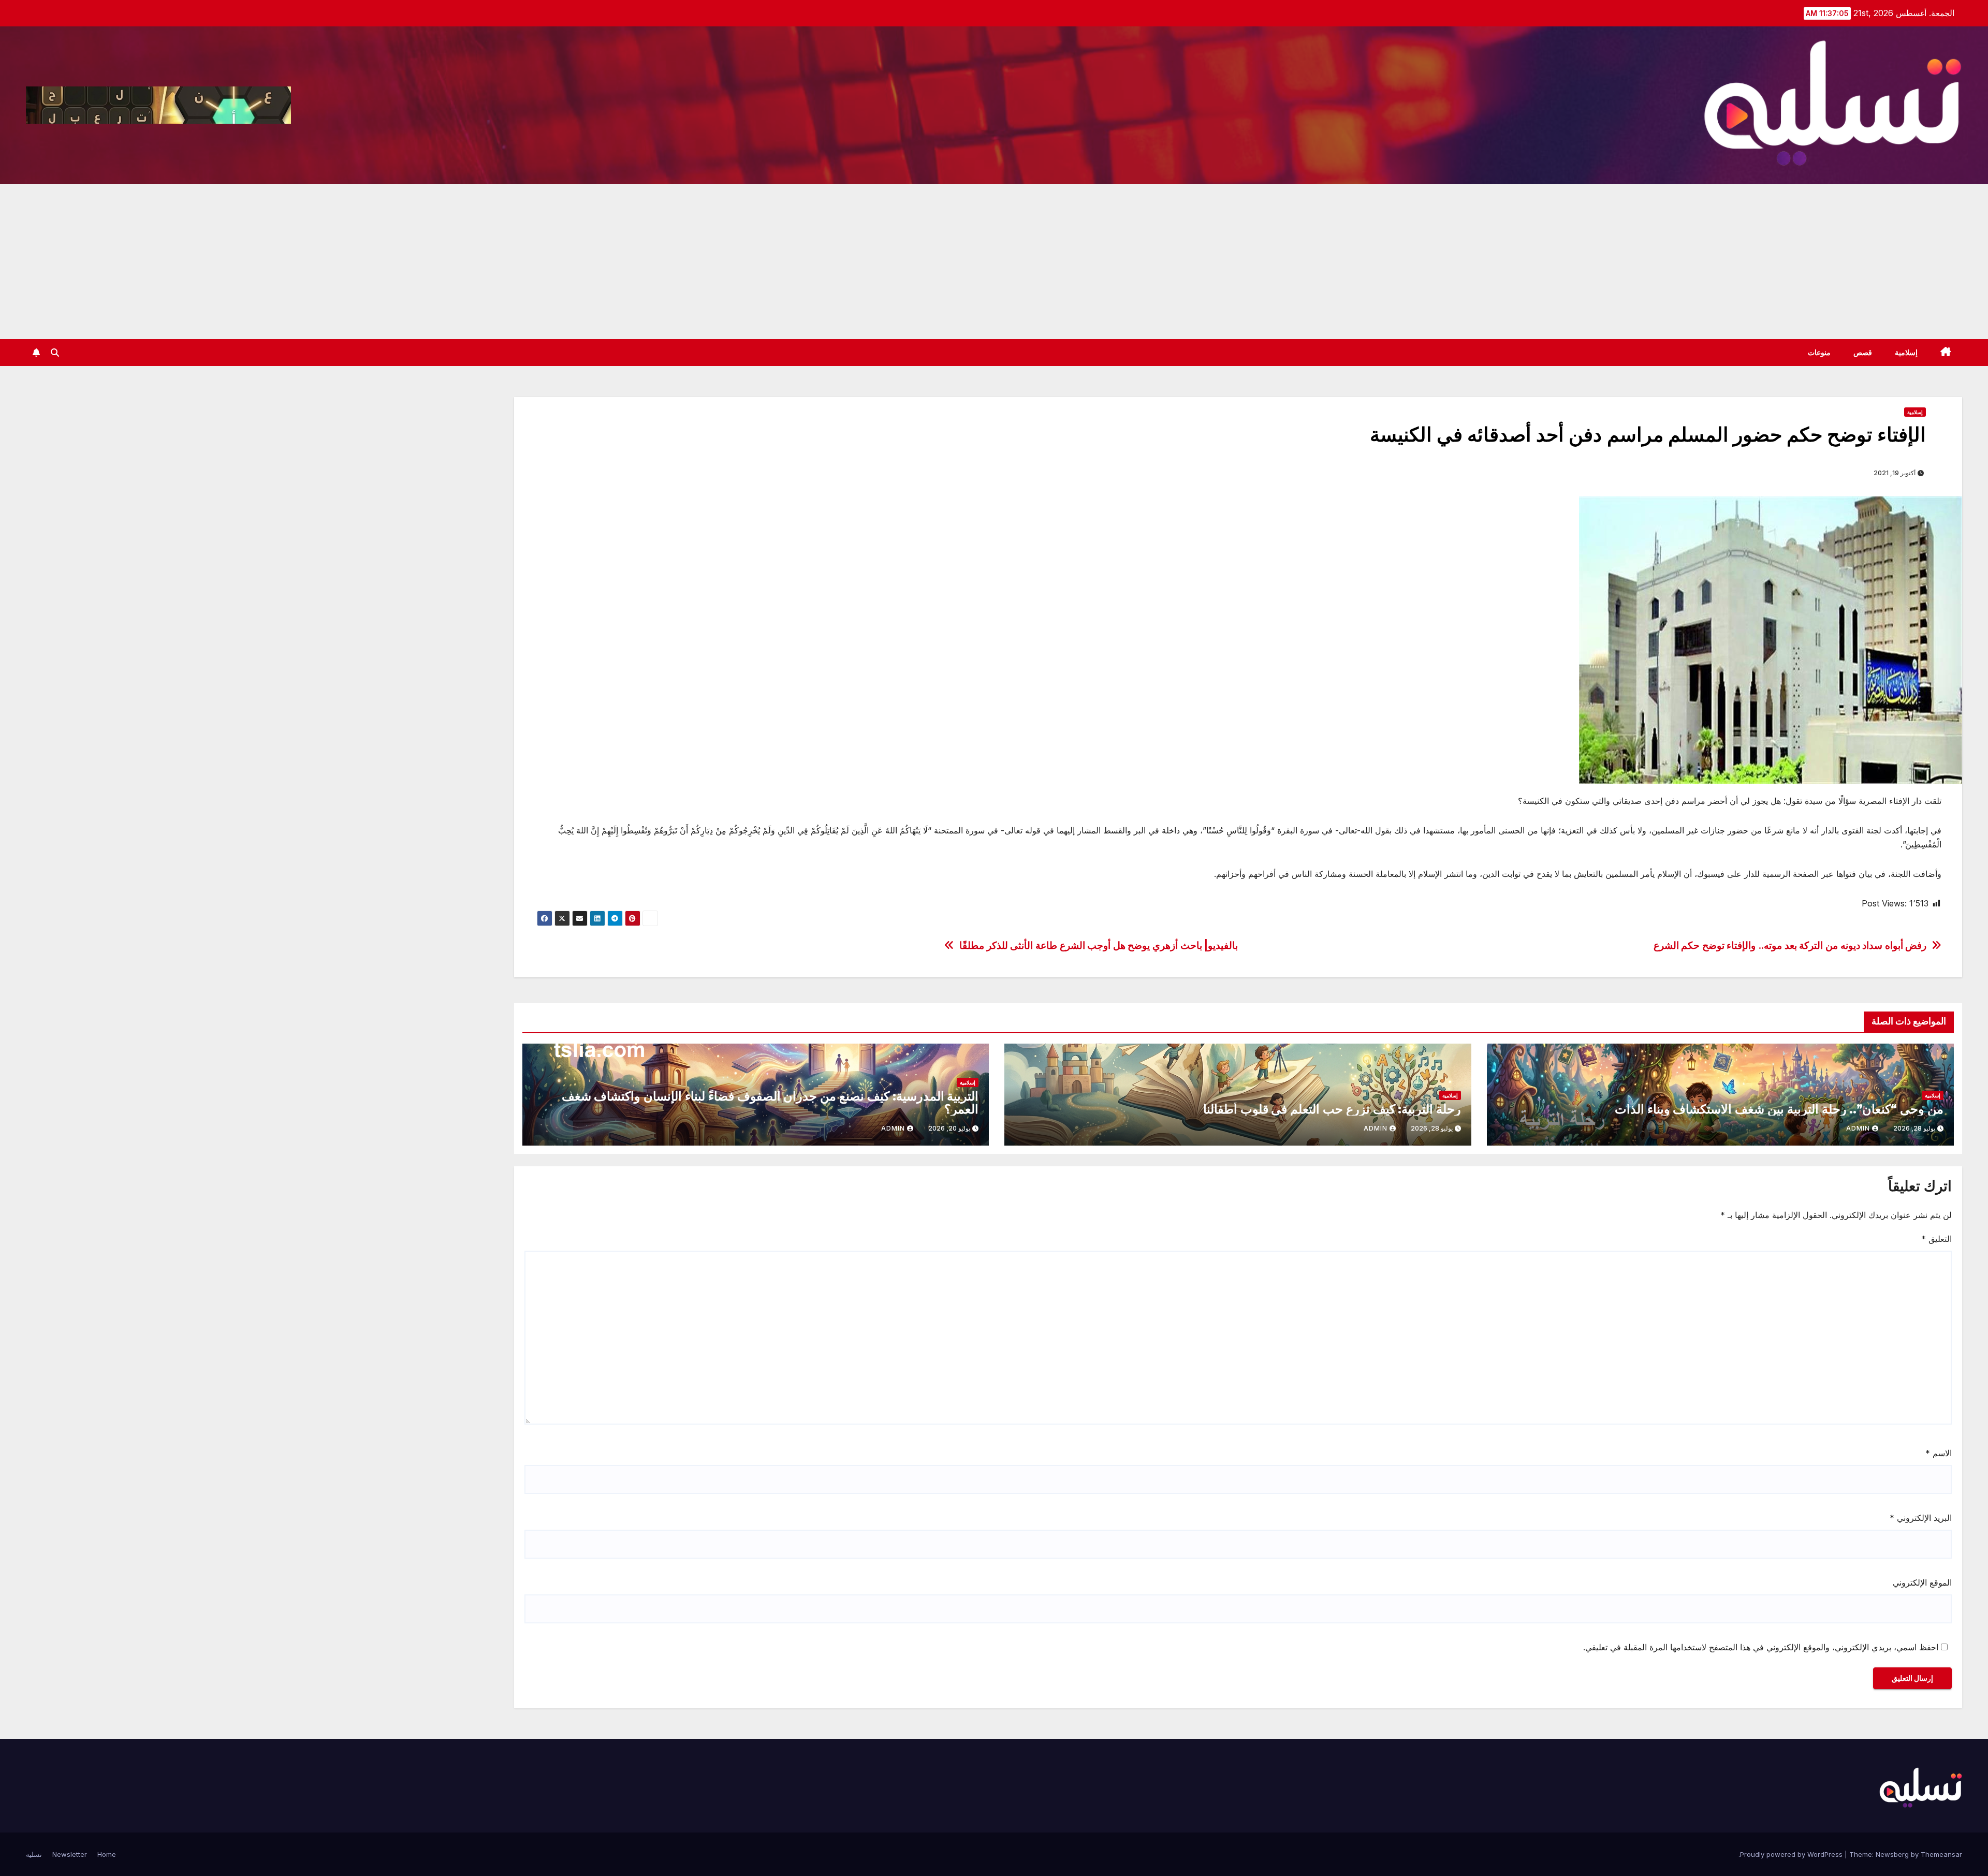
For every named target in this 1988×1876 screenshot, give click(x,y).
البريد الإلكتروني (1921, 1518)
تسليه (34, 1854)
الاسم (1939, 1453)
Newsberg (1892, 1854)
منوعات (1819, 353)
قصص (1863, 353)
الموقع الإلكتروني (1922, 1582)
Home (107, 1854)
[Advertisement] (994, 261)
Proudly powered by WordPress (1792, 1854)
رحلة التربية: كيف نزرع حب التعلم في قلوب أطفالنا (1332, 1109)
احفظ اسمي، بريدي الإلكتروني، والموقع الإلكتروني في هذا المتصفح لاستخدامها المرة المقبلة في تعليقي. (1761, 1647)
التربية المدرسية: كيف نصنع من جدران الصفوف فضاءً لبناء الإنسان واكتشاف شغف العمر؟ (770, 1103)
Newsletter (70, 1854)
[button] (55, 353)
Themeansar (1941, 1854)
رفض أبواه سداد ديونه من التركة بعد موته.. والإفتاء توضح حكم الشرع (1790, 946)
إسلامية (1906, 353)
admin (1858, 1128)
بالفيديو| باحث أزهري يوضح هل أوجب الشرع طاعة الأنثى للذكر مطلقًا (1099, 946)
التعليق (1936, 1239)
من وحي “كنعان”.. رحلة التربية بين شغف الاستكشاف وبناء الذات (1779, 1109)
